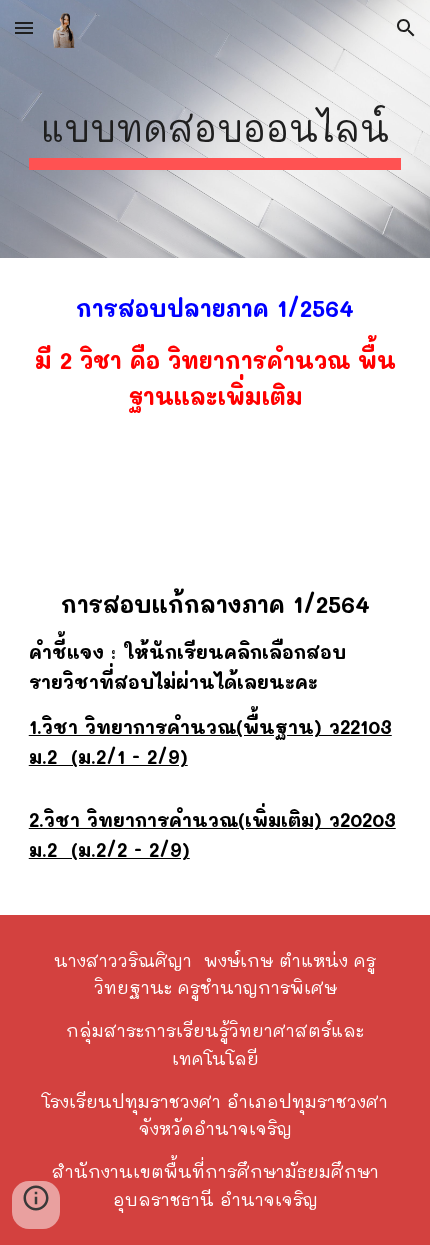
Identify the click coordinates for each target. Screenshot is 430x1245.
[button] (24, 27)
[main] (215, 129)
